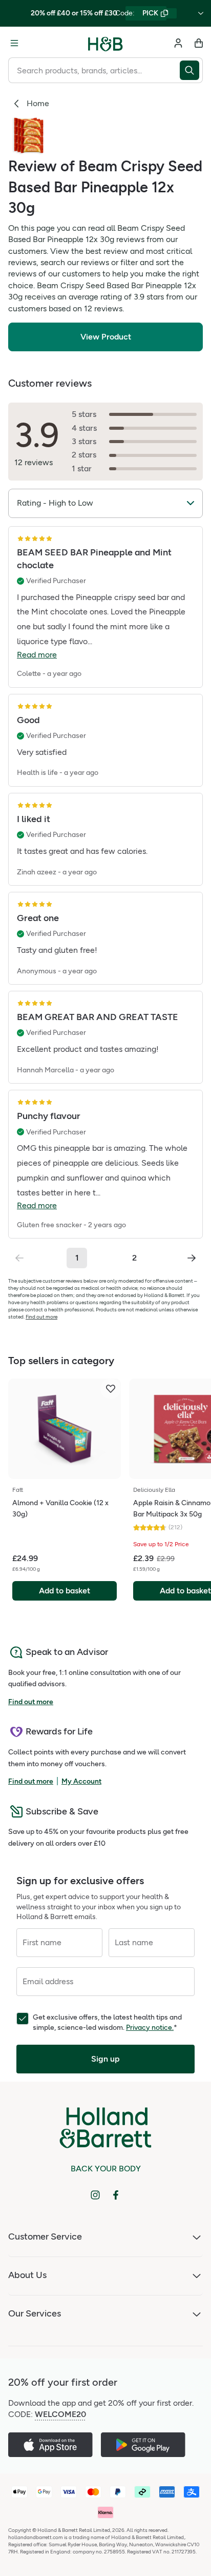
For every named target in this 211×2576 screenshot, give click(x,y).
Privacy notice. (150, 2028)
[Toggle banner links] (201, 13)
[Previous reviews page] (19, 1258)
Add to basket (65, 1591)
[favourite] (111, 1389)
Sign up (105, 2059)
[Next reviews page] (192, 1258)
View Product (106, 337)
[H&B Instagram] (95, 2195)
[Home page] (105, 43)
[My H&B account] (178, 43)
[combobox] (94, 70)
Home (38, 103)
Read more (37, 655)
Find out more (41, 1317)
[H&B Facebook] (116, 2195)
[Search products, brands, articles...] (191, 70)
